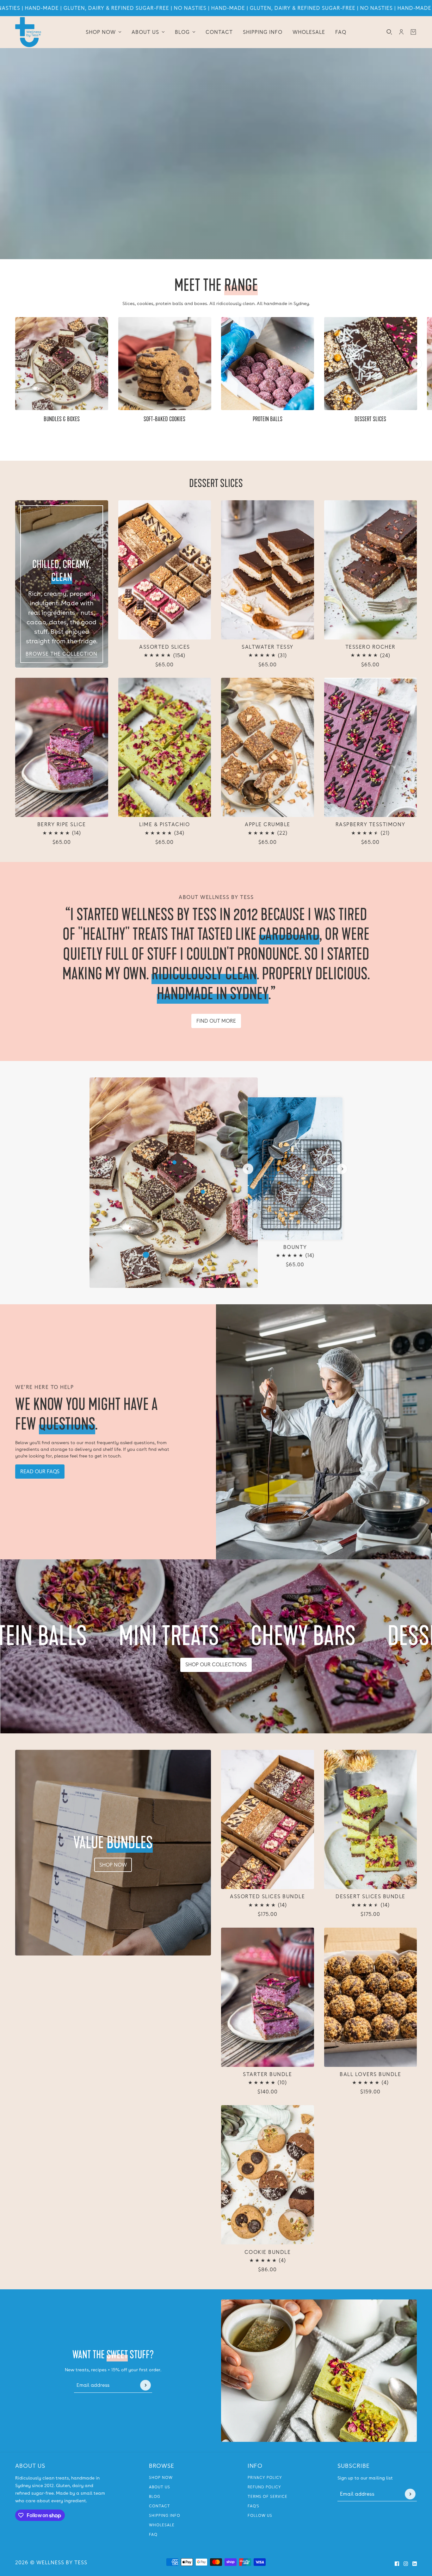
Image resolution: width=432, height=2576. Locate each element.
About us (160, 2487)
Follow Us (260, 2516)
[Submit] (145, 2385)
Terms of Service (268, 2497)
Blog (155, 2497)
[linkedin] (415, 2564)
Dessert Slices (216, 483)
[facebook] (397, 2564)
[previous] (15, 322)
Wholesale (162, 2525)
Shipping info (165, 2516)
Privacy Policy (265, 2478)
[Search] (389, 32)
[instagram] (406, 2564)
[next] (417, 364)
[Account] (401, 32)
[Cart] (413, 32)
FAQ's (253, 2506)
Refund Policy (264, 2487)
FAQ (153, 2535)
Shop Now (161, 2478)
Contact (160, 2506)
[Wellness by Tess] (28, 32)
